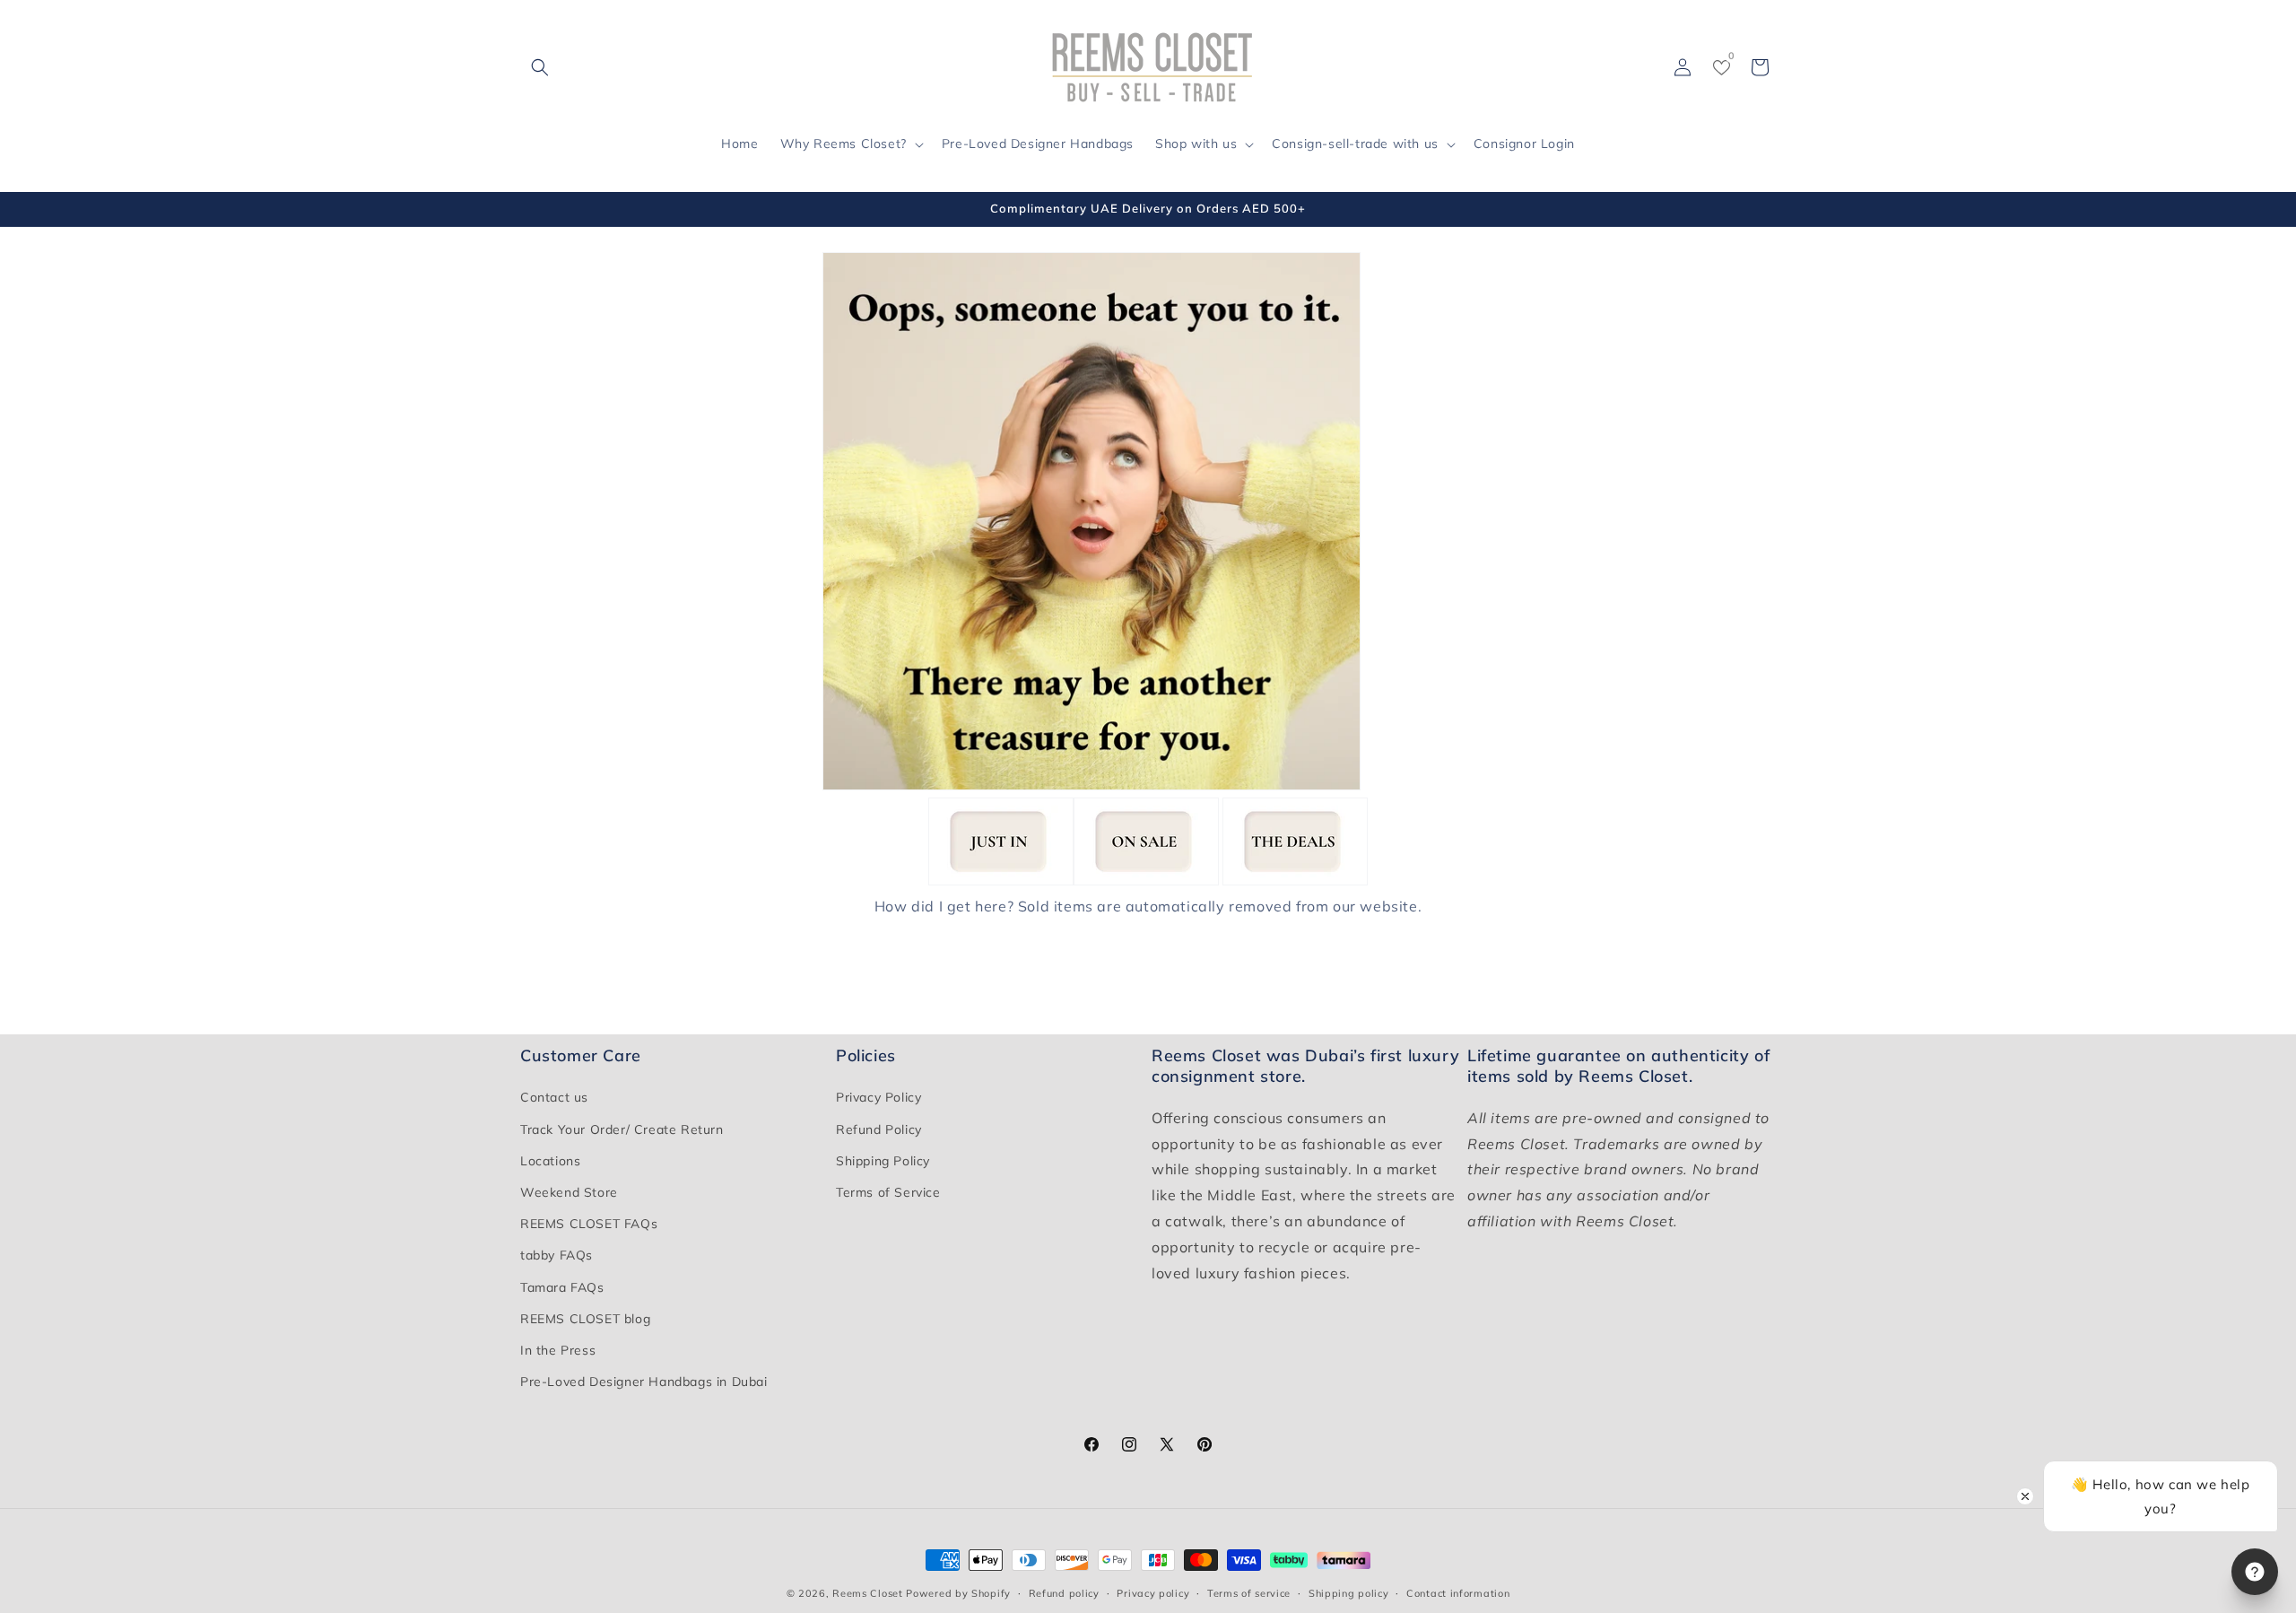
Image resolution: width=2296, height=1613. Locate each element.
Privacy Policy (878, 1098)
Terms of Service (888, 1192)
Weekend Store (569, 1192)
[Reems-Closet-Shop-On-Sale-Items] (1146, 881)
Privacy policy (1153, 1592)
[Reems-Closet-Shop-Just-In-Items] (1001, 881)
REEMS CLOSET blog (585, 1319)
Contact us (554, 1098)
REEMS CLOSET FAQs (589, 1224)
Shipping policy (1349, 1592)
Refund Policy (879, 1129)
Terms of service (1249, 1592)
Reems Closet (867, 1593)
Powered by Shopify (958, 1593)
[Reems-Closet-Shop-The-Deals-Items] (1295, 881)
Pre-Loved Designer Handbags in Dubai (644, 1382)
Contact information (1458, 1592)
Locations (550, 1161)
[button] (540, 67)
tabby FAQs (557, 1256)
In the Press (558, 1350)
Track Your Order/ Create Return (622, 1129)
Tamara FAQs (562, 1287)
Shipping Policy (883, 1161)
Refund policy (1064, 1592)
